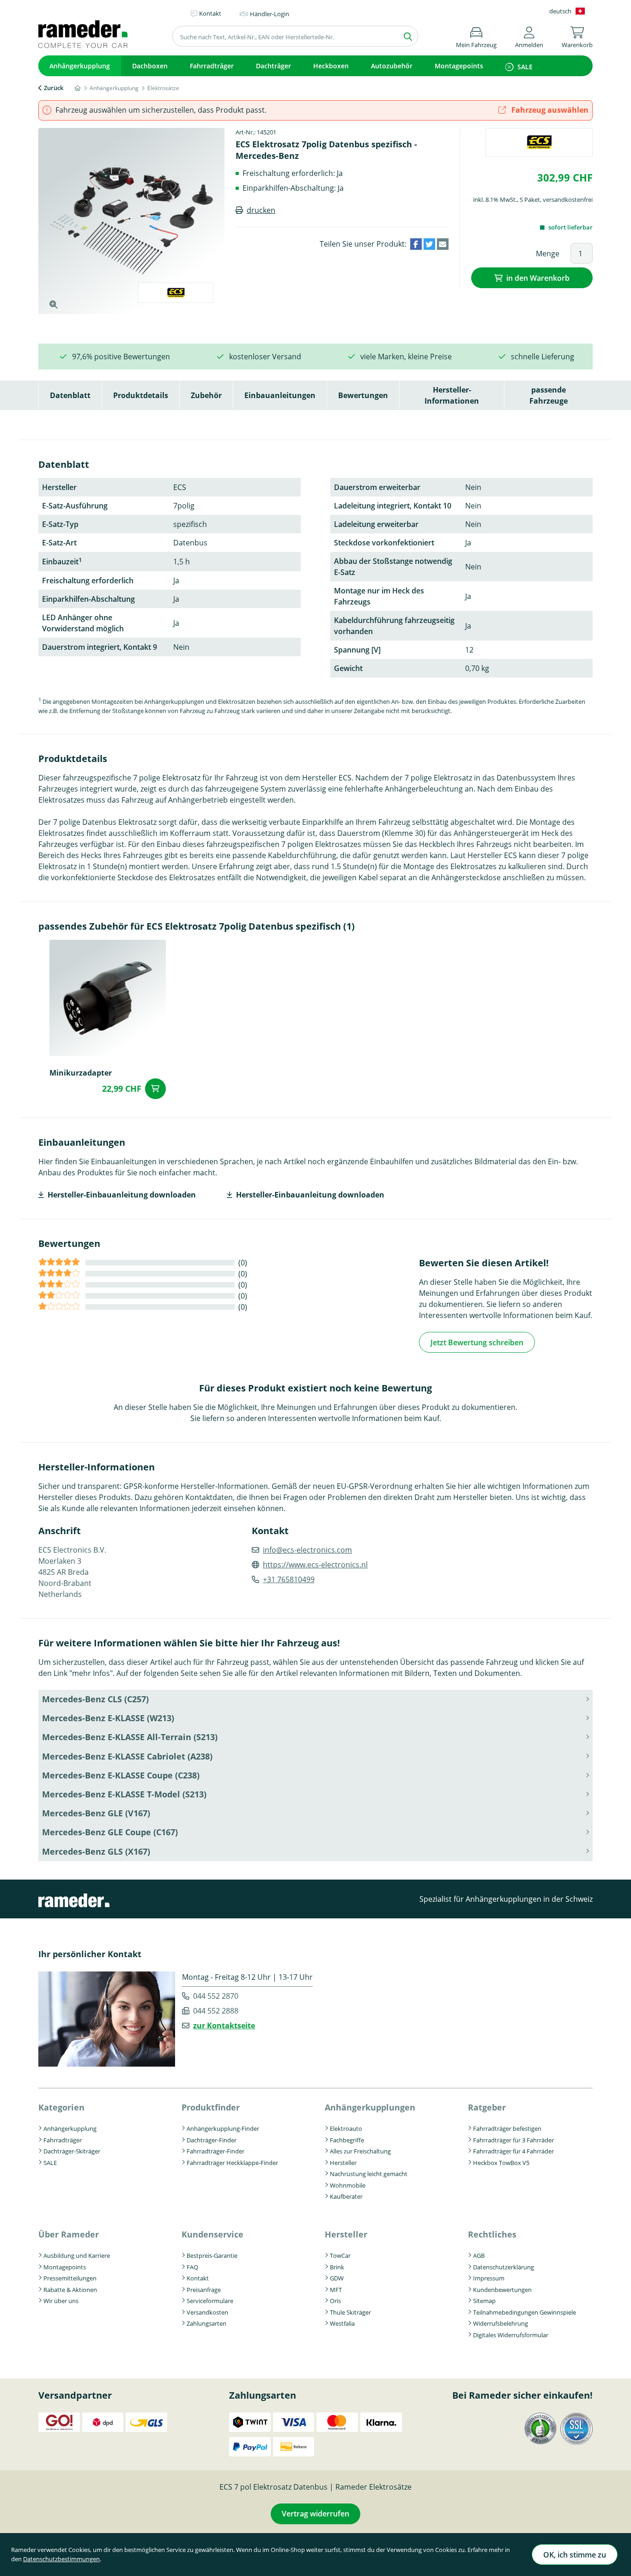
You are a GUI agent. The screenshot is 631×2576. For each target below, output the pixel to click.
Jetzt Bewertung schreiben (477, 1342)
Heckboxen (331, 66)
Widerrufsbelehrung (501, 2323)
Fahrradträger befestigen (507, 2129)
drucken (261, 210)
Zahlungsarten (206, 2323)
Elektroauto (346, 2129)
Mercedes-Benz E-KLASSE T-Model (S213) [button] (124, 1794)
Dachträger (273, 66)
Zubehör (206, 395)
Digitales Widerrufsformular (511, 2335)
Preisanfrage (204, 2290)
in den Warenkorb (538, 278)
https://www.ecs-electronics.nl (315, 1565)
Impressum (489, 2278)
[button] (529, 36)
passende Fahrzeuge (549, 395)
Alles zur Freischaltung (360, 2151)
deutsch (560, 11)
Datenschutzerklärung (504, 2267)
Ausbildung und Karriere (77, 2256)
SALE (525, 67)
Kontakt (198, 2278)
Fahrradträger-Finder (215, 2151)
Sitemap (484, 2301)
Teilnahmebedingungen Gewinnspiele (525, 2312)
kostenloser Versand (265, 357)
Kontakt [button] (210, 13)
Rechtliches (492, 2234)
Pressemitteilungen (70, 2278)
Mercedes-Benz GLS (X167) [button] (96, 1851)
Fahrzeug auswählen (549, 110)
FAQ (192, 2267)
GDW (337, 2278)
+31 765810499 (289, 1579)
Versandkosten (207, 2312)
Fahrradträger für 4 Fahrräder (513, 2151)
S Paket (530, 200)
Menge (548, 254)
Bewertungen (363, 395)
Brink (337, 2267)
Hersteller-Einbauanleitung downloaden (122, 1195)
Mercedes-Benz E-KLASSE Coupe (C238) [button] (121, 1775)
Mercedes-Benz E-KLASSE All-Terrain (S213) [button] (130, 1737)
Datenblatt (70, 395)
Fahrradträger (212, 66)
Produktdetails (141, 395)
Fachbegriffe (347, 2140)
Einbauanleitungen (280, 395)
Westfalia (342, 2323)
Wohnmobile (348, 2185)
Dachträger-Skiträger (72, 2151)
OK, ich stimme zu (575, 2555)
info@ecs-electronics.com (307, 1550)
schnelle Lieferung (543, 357)
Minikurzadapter (81, 1073)
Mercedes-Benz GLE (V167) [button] (96, 1813)
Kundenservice (212, 2234)
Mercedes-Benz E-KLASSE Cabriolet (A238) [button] (127, 1756)
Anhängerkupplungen (370, 2107)
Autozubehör (392, 66)
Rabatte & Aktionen (70, 2290)
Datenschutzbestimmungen (61, 2559)
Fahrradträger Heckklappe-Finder (232, 2163)
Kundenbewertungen (502, 2290)
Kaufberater (346, 2196)
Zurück (54, 88)
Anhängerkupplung (80, 66)
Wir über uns (61, 2301)
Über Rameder (69, 2234)
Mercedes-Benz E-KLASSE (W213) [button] (108, 1718)
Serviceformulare (210, 2301)
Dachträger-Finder (212, 2140)
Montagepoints (459, 66)
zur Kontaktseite (224, 2026)
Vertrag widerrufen (315, 2514)
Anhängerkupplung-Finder (223, 2129)
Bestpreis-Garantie (212, 2256)
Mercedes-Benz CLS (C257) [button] (95, 1699)
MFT (336, 2290)
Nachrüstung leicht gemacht (369, 2174)
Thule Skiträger (350, 2312)
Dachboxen (150, 66)
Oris (335, 2301)
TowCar (340, 2256)
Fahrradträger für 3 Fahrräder (513, 2140)
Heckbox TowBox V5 (501, 2163)
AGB (479, 2256)
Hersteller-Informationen (452, 395)
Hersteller (343, 2163)
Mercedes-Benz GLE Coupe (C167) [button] (110, 1832)
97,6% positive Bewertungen (121, 357)
